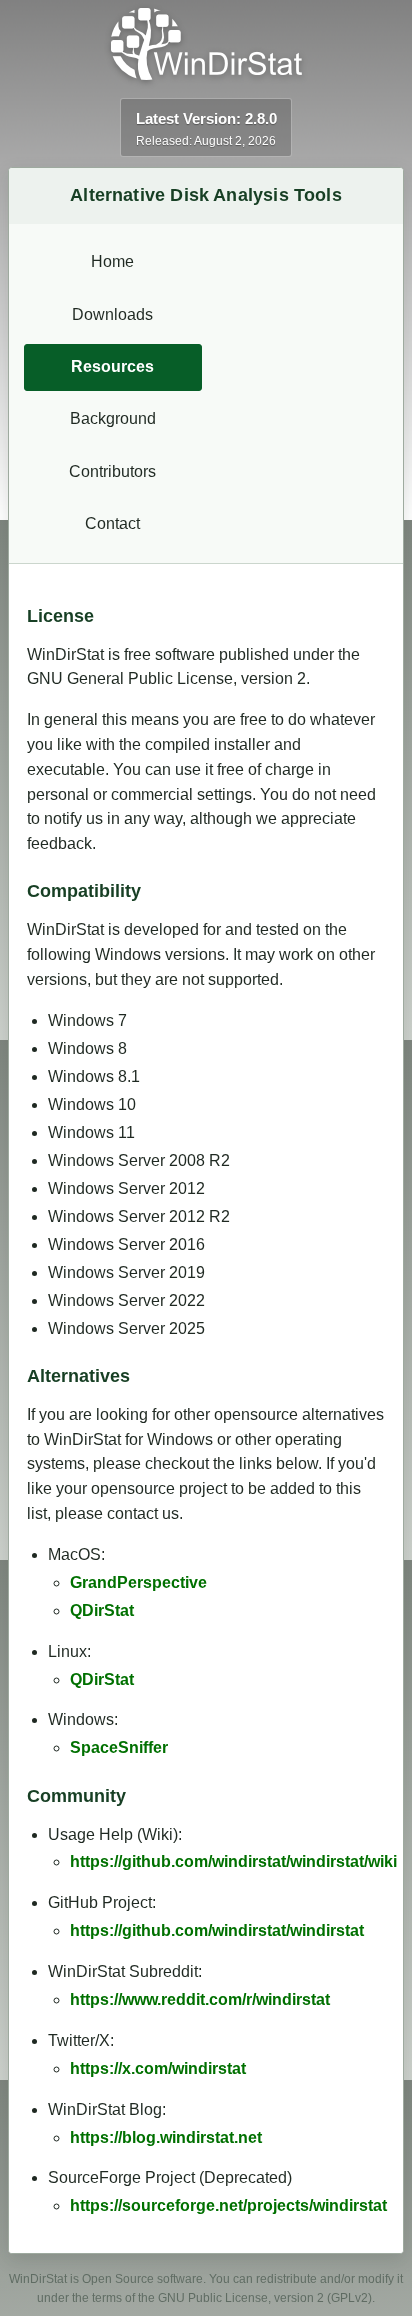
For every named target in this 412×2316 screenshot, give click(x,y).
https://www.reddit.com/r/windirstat (200, 1999)
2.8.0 (261, 118)
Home (112, 261)
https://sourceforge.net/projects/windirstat (228, 2205)
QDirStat (102, 1610)
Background (113, 418)
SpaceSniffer (119, 1747)
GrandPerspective (138, 1582)
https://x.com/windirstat (158, 2068)
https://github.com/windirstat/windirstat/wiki (233, 1861)
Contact (112, 523)
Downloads (112, 314)
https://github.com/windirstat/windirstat (217, 1930)
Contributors (112, 471)
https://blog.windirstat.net (166, 2137)
